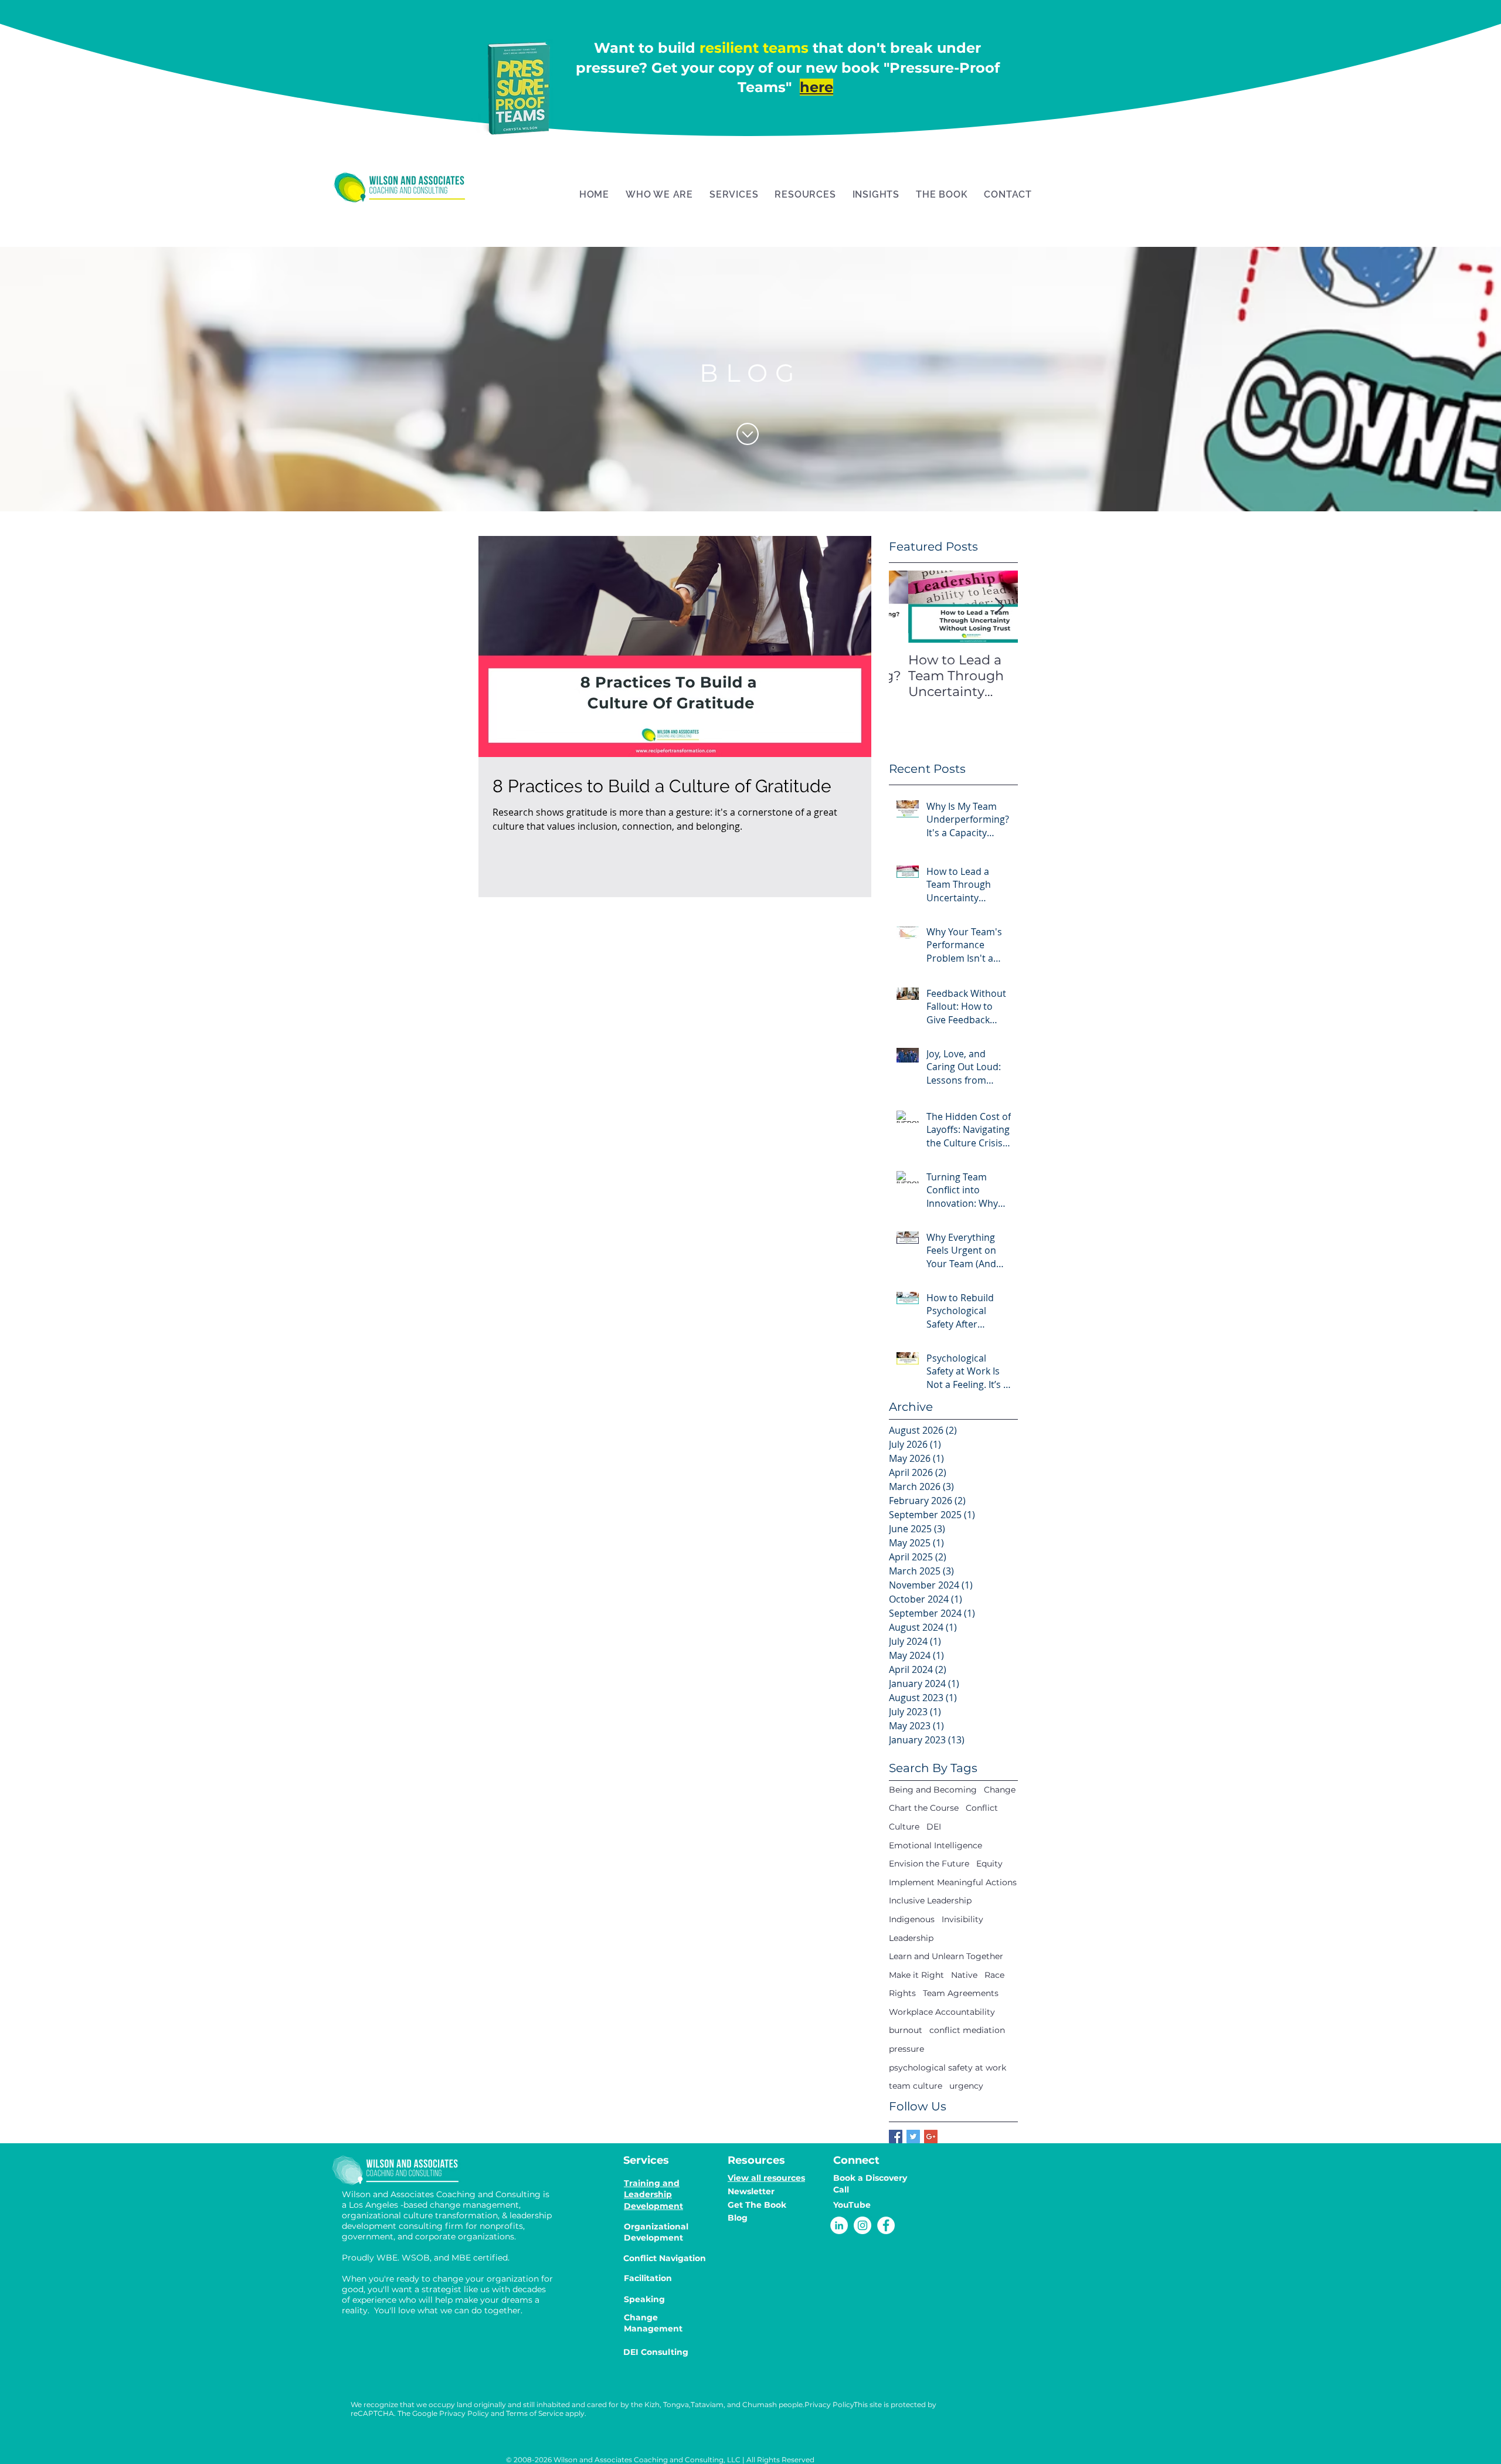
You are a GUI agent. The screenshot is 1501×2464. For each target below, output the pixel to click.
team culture (916, 2086)
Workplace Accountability (942, 2012)
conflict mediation (967, 2030)
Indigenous (912, 1919)
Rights (902, 1993)
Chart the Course (924, 1808)
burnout (906, 2030)
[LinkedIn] (839, 2225)
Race (994, 1975)
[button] (659, 194)
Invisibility (962, 1919)
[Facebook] (886, 2225)
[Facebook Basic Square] (896, 2137)
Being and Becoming (933, 1790)
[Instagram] (862, 2225)
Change (1000, 1790)
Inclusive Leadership (930, 1900)
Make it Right (916, 1975)
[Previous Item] (908, 607)
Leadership (911, 1938)
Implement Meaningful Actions (953, 1882)
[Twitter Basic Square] (913, 2137)
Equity (989, 1864)
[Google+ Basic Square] (931, 2137)
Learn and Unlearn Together (946, 1956)
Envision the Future (929, 1864)
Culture (904, 1827)
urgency (966, 2086)
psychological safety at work (948, 2068)
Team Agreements (961, 1993)
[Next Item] (999, 607)
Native (964, 1975)
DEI (934, 1827)
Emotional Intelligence (935, 1845)
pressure (906, 2049)
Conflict (982, 1808)
